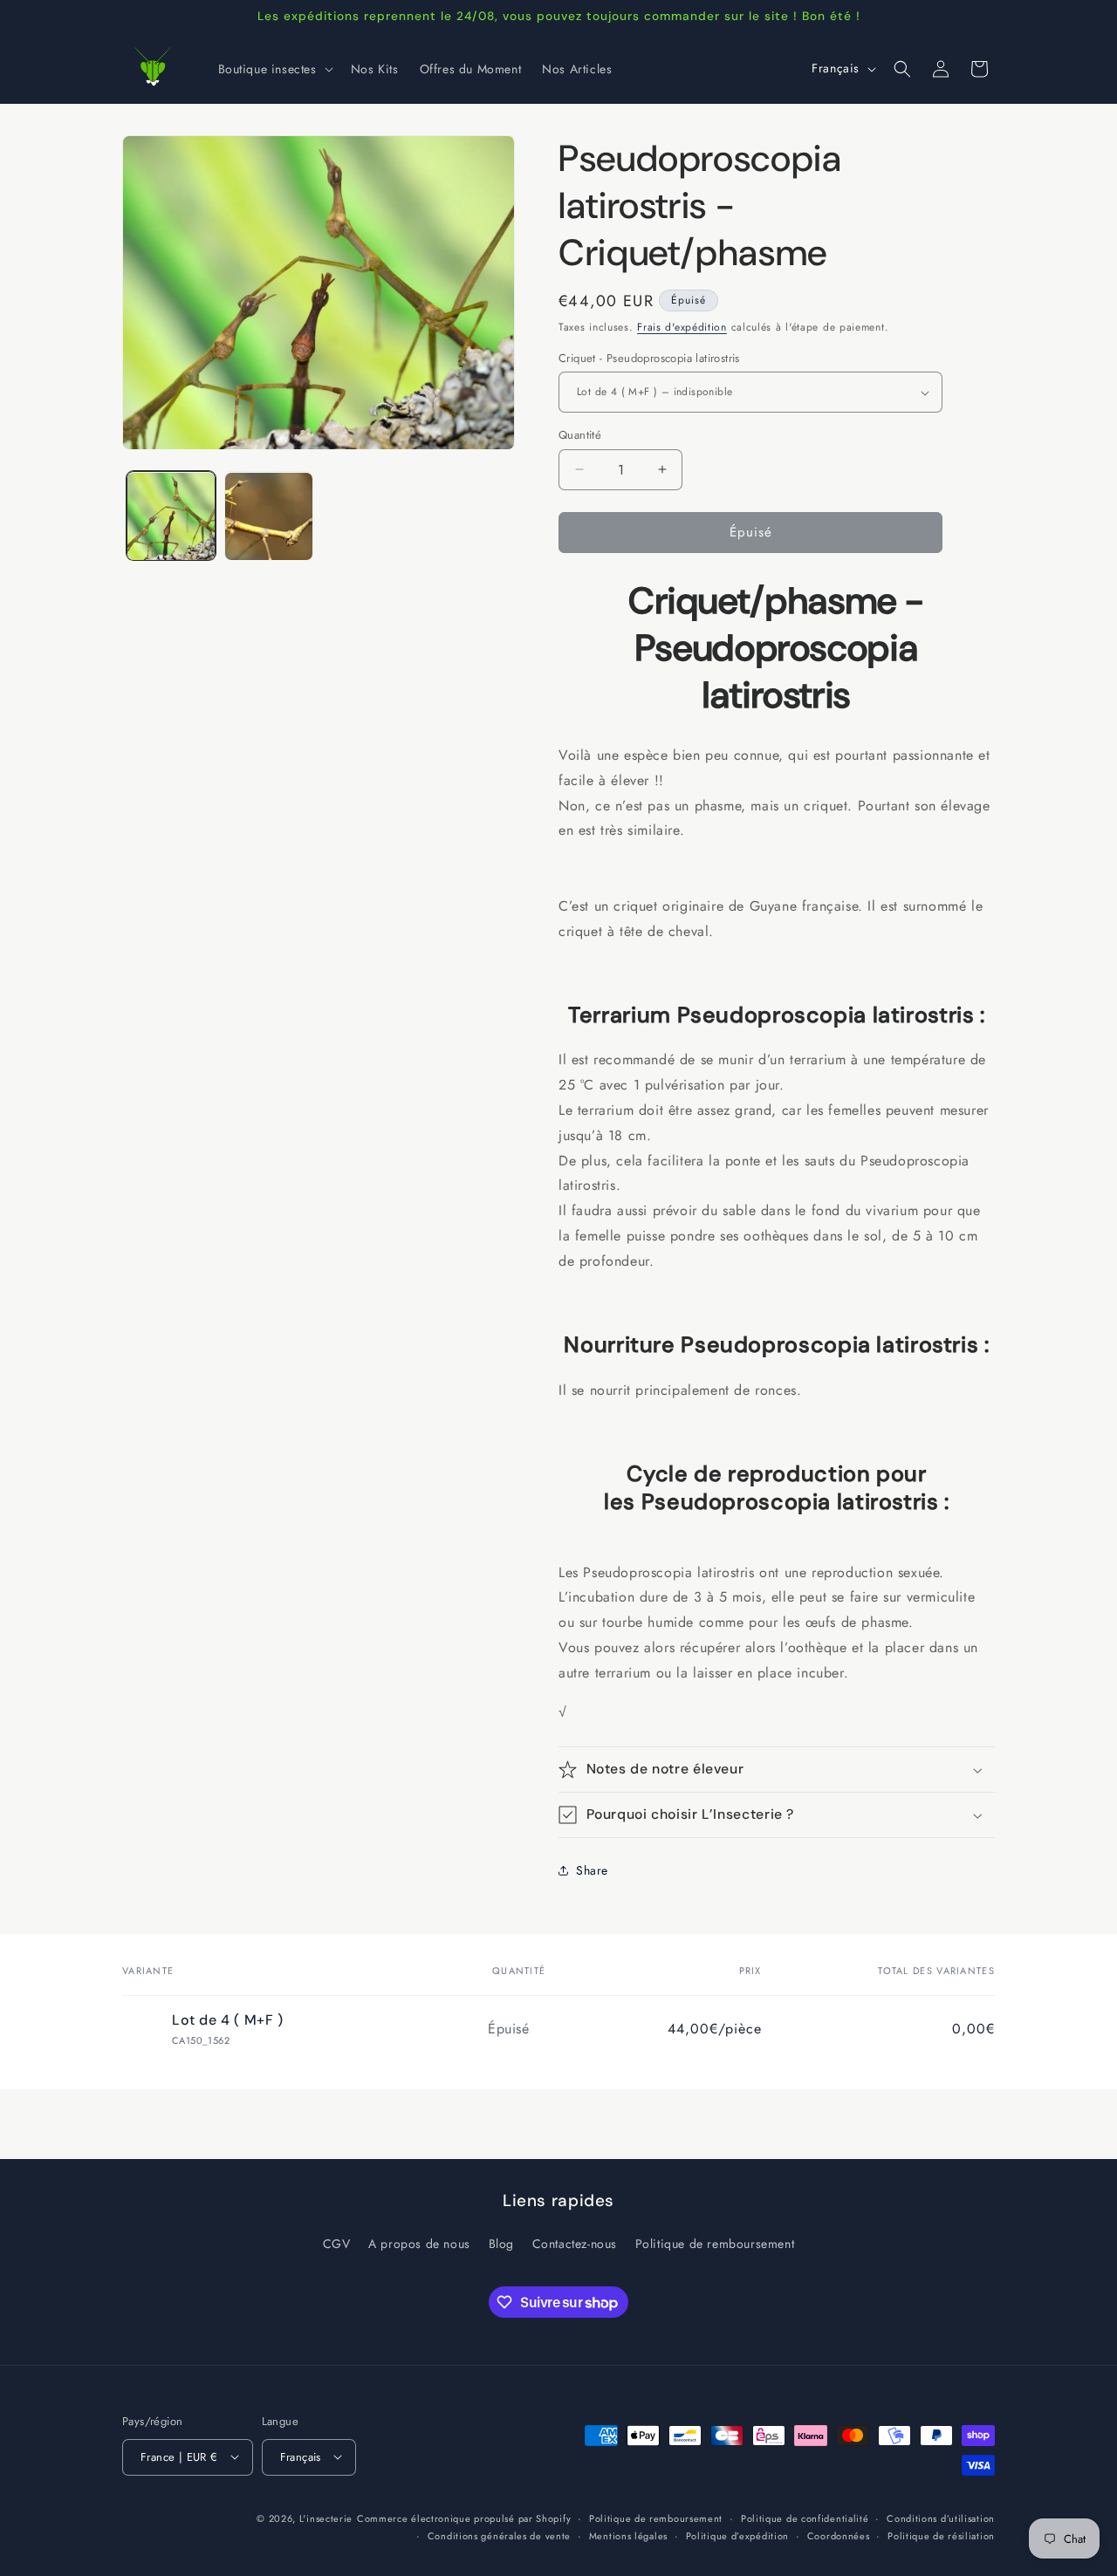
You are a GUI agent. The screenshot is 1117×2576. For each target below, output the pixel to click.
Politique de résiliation (941, 2536)
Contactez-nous (575, 2245)
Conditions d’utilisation (941, 2518)
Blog (501, 2245)
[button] (274, 69)
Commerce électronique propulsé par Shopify (464, 2518)
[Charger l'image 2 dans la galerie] (269, 516)
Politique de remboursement (715, 2245)
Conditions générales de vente (499, 2536)
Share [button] (592, 1870)
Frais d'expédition (682, 327)
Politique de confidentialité (805, 2518)
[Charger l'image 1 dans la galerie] (171, 516)
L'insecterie (326, 2518)
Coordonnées (839, 2536)
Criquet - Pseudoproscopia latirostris (649, 358)
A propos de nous (419, 2245)
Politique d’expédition (737, 2536)
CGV (337, 2245)
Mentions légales (628, 2536)
